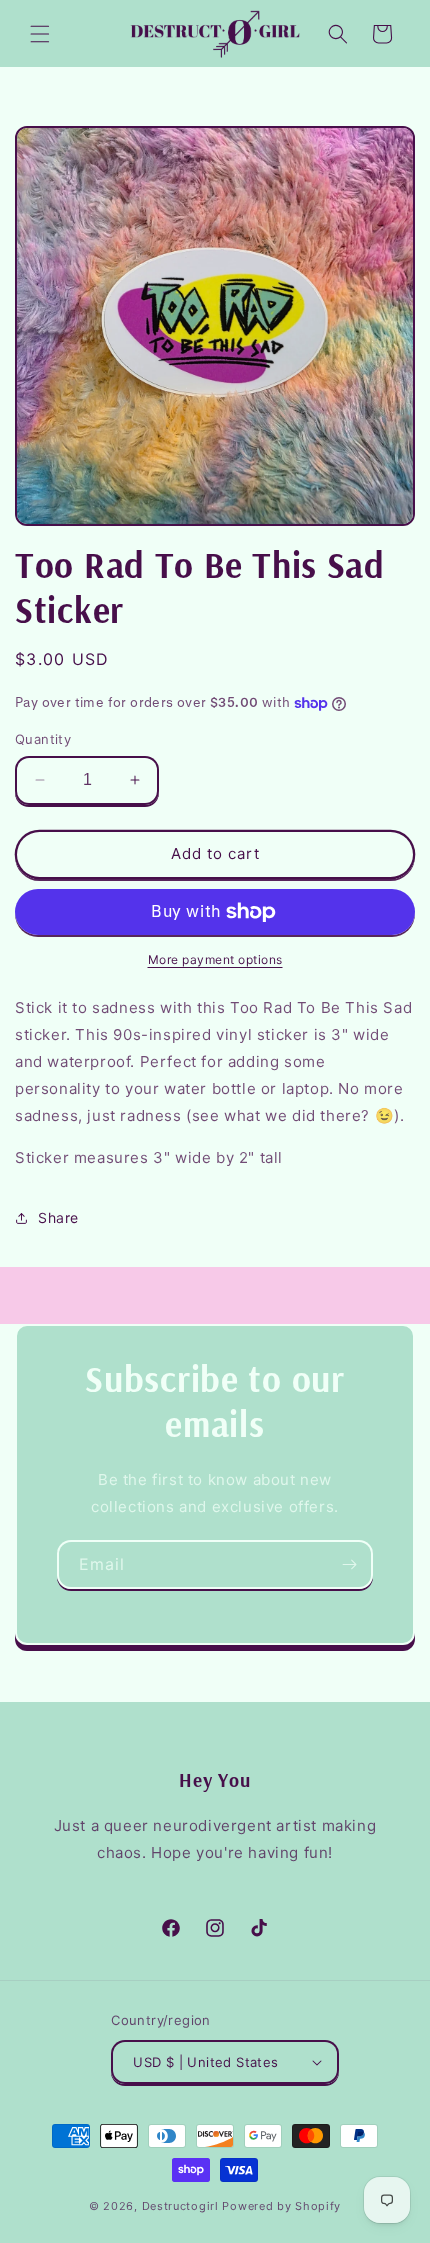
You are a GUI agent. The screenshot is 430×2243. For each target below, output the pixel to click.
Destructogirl (180, 2206)
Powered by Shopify (281, 2206)
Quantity (43, 739)
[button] (40, 34)
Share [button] (58, 1217)
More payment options (215, 959)
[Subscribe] (349, 1564)
